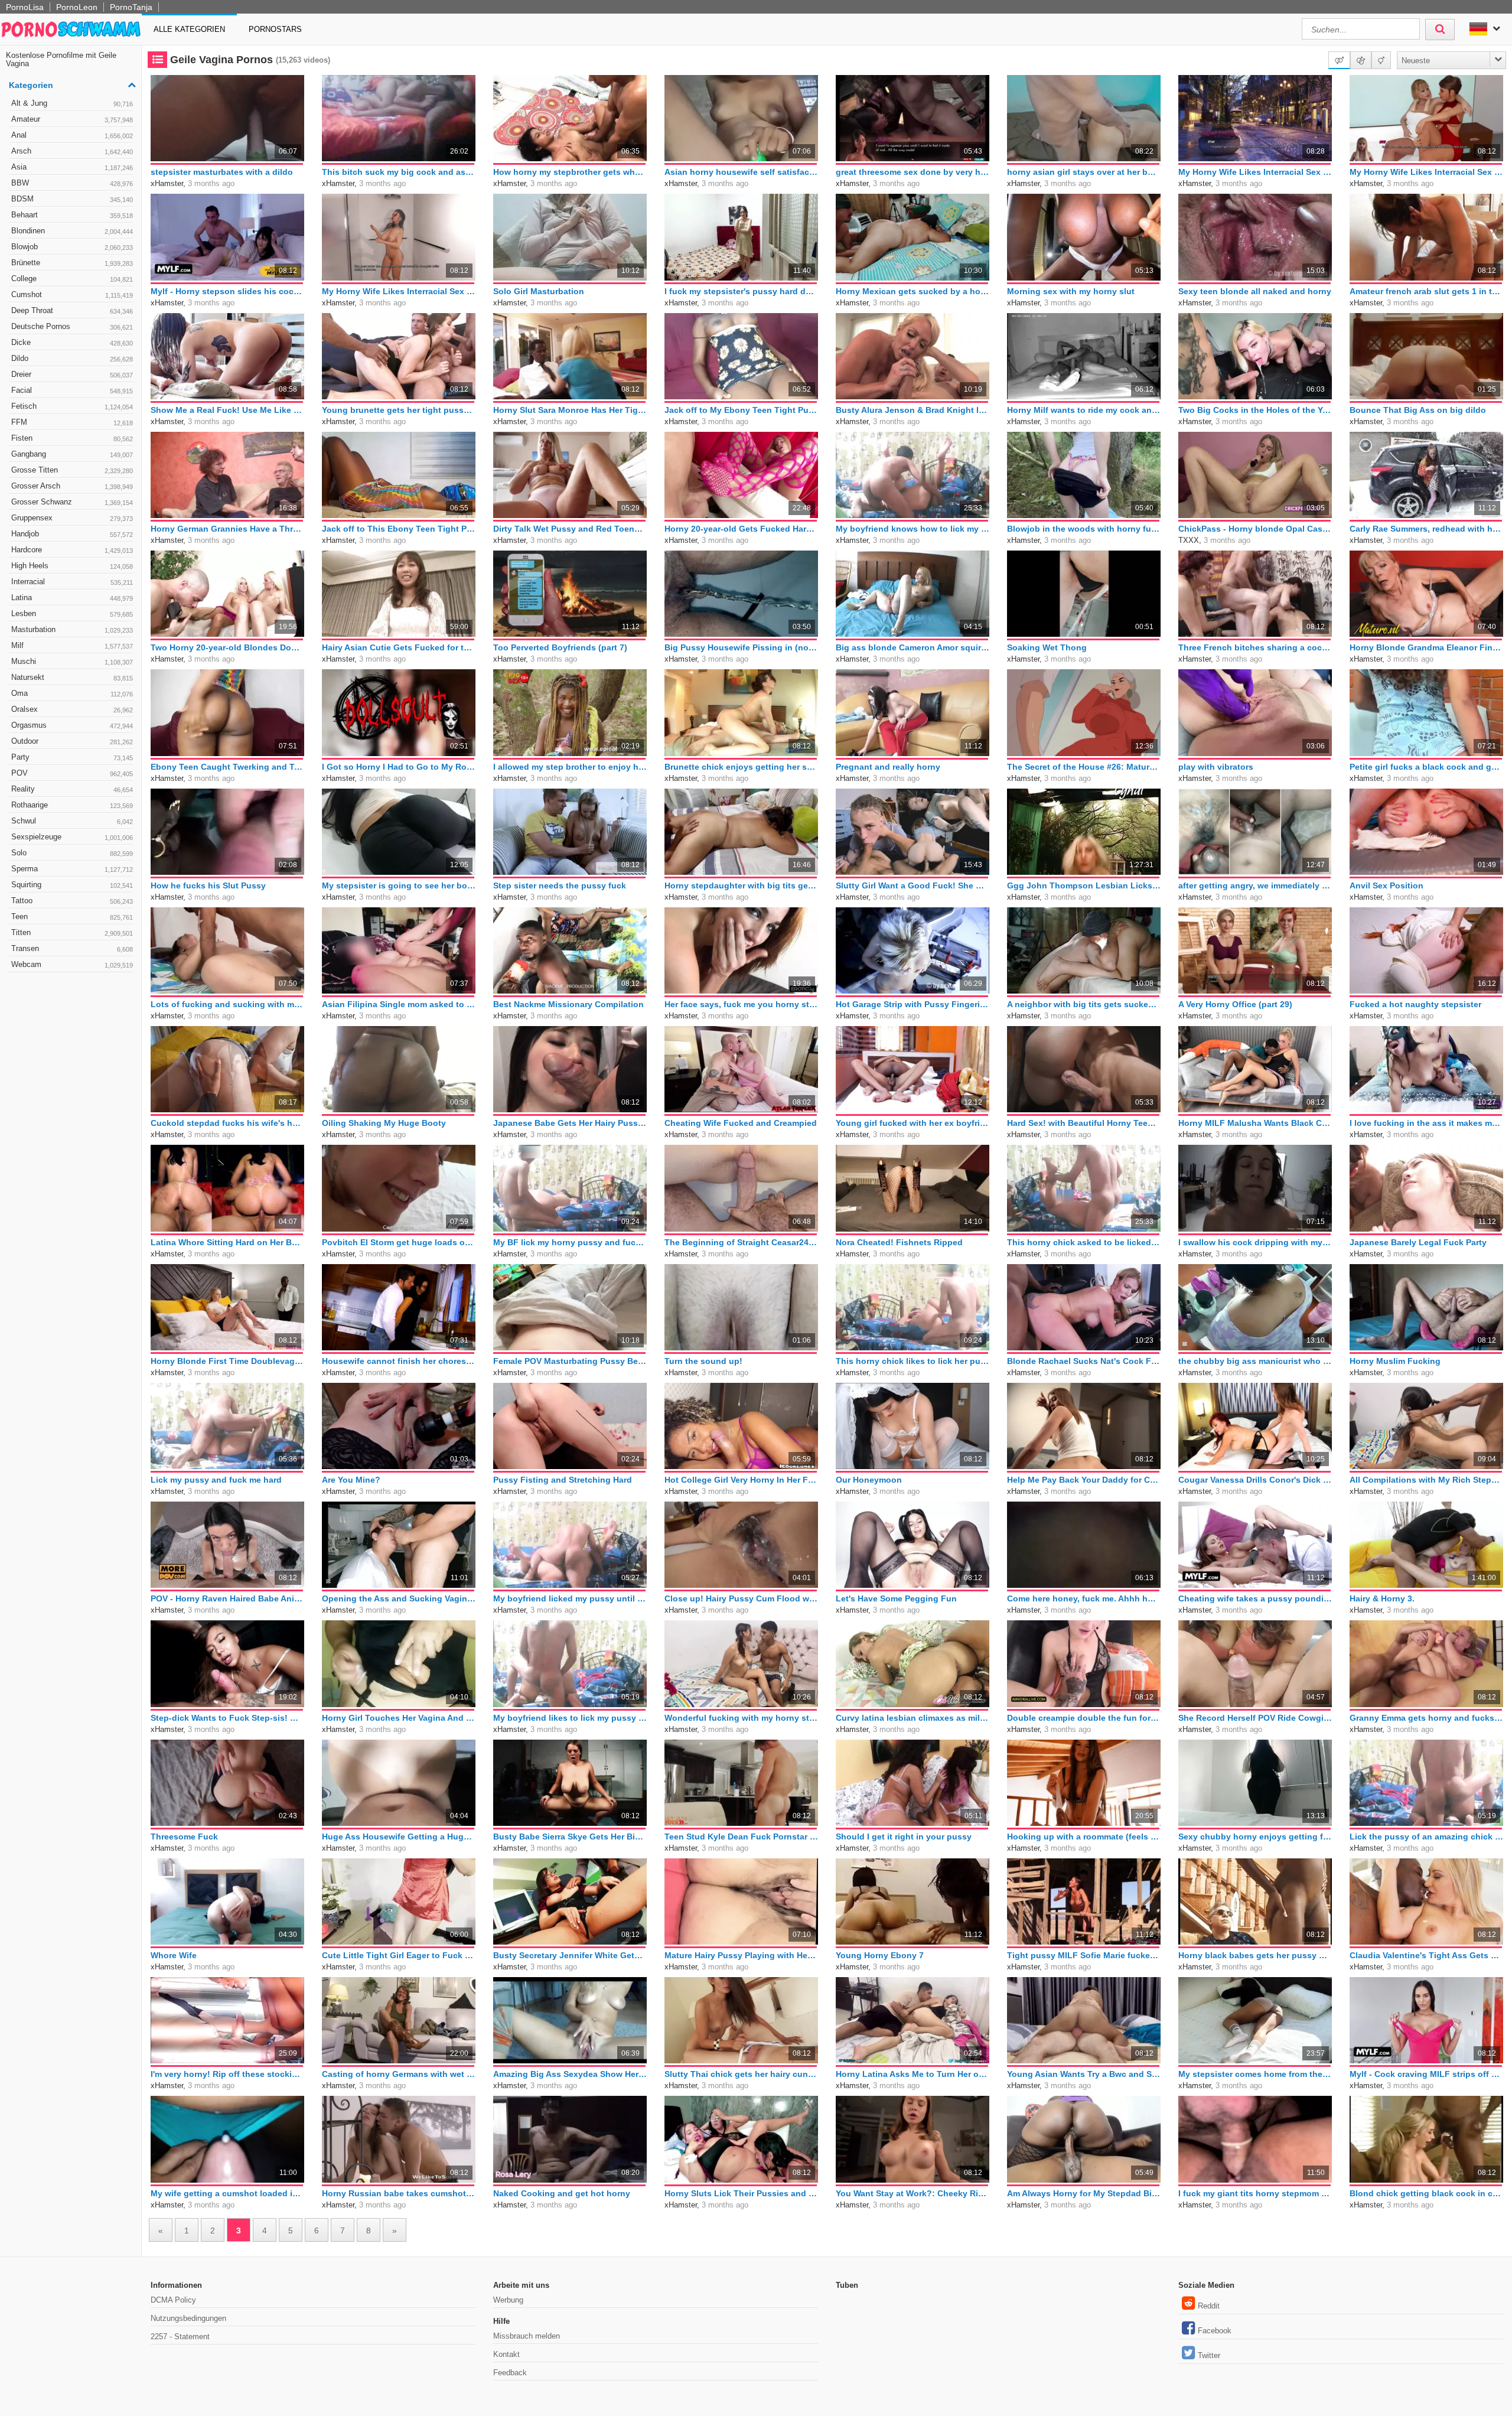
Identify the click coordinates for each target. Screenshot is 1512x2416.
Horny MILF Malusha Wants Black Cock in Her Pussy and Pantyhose (1255, 1123)
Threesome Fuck (184, 1837)
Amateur (72, 119)
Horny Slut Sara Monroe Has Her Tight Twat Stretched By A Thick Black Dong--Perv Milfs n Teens (570, 410)
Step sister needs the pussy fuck (560, 885)
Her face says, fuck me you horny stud (741, 1004)
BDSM (72, 199)
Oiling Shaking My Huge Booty (384, 1123)
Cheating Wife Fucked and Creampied (741, 1123)
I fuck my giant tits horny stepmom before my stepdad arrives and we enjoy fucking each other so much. (1255, 2193)
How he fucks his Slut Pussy (208, 885)
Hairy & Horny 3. (1382, 1598)
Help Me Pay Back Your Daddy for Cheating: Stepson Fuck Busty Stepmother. (1084, 1480)
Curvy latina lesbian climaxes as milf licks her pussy (913, 1718)
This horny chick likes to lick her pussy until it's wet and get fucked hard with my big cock (913, 1361)
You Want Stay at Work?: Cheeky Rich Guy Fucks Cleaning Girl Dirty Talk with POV (913, 2193)
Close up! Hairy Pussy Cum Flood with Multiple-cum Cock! (741, 1598)
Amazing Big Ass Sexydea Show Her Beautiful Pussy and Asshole (570, 2074)
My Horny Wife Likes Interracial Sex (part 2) (1426, 172)
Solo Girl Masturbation (539, 291)
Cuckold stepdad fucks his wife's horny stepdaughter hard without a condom (227, 1123)
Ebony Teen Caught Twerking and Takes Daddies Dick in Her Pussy (227, 767)
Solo (72, 853)
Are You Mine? (351, 1480)
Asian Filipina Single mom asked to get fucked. (399, 1004)
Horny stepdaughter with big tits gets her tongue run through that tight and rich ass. (741, 885)
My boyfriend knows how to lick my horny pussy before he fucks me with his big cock (913, 529)
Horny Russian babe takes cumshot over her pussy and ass (399, 2193)
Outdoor (72, 741)
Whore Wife (174, 1955)
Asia (72, 167)
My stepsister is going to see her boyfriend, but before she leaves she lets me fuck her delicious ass (399, 885)
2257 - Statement (180, 2337)
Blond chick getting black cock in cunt (1426, 2193)
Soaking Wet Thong (1047, 647)
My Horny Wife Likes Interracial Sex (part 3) (1255, 172)
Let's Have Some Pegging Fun (896, 1598)
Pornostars (275, 29)
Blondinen (72, 231)
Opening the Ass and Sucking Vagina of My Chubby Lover (399, 1598)
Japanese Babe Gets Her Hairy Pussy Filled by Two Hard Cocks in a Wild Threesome (570, 1123)
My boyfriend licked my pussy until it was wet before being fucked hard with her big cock (570, 1598)
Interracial (72, 582)
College (72, 279)
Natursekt (72, 677)
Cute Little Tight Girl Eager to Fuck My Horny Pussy (399, 1955)
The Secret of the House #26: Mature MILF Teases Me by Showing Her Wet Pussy (1084, 767)
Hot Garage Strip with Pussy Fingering (913, 1004)
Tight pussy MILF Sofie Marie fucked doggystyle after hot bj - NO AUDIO (1084, 1955)
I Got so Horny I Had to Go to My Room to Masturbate (399, 767)
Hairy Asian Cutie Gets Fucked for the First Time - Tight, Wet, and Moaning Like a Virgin (399, 647)
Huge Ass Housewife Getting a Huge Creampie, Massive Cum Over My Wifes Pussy (399, 1837)
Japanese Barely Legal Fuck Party (1418, 1242)
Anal (72, 135)
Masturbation (72, 629)
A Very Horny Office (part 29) (1235, 1004)
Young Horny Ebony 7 (880, 1955)
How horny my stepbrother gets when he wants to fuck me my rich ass (570, 172)
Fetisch (72, 406)
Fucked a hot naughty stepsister (1415, 1004)
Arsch (72, 151)
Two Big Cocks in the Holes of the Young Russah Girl (1255, 410)
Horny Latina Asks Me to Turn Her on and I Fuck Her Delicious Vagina (913, 2074)
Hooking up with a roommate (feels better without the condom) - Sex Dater (1084, 1837)
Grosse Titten (72, 470)
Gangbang (72, 454)
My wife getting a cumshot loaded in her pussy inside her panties (227, 2193)
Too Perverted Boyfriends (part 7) (560, 647)
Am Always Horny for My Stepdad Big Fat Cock (1084, 2193)
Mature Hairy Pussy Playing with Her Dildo (741, 1955)
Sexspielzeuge (72, 837)
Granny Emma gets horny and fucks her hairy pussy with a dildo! (1426, 1718)
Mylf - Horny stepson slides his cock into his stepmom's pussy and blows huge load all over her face (227, 291)
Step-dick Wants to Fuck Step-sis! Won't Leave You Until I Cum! (227, 1718)
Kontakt (506, 2354)
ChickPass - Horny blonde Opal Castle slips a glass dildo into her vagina (1255, 529)
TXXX (1189, 540)
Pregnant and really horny (888, 767)
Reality (72, 789)
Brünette (72, 263)
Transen (72, 948)
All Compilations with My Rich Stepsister (1426, 1480)
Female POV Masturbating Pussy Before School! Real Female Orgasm (570, 1361)
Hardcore (72, 550)
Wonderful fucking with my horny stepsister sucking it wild (741, 1718)
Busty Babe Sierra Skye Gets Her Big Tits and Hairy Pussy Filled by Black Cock (570, 1837)
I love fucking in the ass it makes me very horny (1426, 1123)
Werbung (508, 2300)
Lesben (72, 613)
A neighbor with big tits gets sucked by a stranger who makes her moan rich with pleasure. (1084, 1004)
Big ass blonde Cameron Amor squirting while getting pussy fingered (913, 647)
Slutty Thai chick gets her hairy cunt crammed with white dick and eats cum (741, 2074)
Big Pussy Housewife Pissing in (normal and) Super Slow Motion (741, 647)
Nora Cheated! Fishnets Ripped (899, 1242)
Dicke (72, 342)
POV (72, 773)
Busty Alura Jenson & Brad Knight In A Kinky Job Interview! (913, 410)
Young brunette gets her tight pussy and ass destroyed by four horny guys (399, 410)
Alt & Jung (72, 103)
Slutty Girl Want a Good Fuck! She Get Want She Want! (913, 885)
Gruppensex (72, 518)
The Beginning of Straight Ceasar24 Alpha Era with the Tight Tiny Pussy (741, 1242)
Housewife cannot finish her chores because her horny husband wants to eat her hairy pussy (399, 1361)
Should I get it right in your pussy (904, 1837)
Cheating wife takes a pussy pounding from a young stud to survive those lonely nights (1255, 1598)
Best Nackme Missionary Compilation (568, 1004)
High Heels (72, 566)
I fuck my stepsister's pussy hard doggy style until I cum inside (741, 291)
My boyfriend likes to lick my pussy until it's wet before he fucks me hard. (570, 1718)
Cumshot (72, 294)
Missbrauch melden (527, 2336)
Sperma (72, 869)
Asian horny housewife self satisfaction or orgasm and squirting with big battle (741, 172)
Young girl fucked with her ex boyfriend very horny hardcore (913, 1123)
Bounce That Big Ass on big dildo (1418, 410)
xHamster (167, 183)
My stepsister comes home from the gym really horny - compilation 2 (1255, 2074)
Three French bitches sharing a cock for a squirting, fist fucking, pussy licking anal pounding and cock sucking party (1255, 647)
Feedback (510, 2373)
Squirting (72, 885)
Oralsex (72, 709)
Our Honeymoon (869, 1480)
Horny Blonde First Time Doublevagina (227, 1361)
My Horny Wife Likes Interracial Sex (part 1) (399, 291)
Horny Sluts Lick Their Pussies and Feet (741, 2193)
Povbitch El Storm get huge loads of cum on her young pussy (399, 1242)
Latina (72, 598)
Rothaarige (72, 805)
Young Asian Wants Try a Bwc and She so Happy (1084, 2074)
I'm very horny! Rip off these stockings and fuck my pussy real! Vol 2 (227, 2074)
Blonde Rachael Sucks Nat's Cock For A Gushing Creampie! (1084, 1361)
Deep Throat (72, 310)
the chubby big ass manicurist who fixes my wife (1255, 1361)
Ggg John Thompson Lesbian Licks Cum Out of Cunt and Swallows (1084, 885)
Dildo (72, 358)
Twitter (1209, 2355)
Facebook (1215, 2331)
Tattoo (72, 901)
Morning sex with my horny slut (1071, 291)
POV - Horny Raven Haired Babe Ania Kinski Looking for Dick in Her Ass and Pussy (227, 1598)
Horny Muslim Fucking (1395, 1361)
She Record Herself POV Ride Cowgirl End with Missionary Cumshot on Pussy (1255, 1718)
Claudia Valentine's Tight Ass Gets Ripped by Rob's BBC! (1426, 1955)
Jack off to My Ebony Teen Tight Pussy (741, 410)
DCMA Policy (173, 2300)
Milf (72, 645)
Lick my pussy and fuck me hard (216, 1480)
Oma (72, 693)
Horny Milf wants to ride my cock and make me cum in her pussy (1084, 410)
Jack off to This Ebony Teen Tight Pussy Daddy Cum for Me (399, 529)
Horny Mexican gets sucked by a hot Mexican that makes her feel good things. (913, 291)
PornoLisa (25, 7)
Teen (72, 916)
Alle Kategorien (189, 29)
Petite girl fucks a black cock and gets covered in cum (1426, 767)
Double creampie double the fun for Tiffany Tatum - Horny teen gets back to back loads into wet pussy (1084, 1718)
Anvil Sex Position (1386, 885)
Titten (72, 932)
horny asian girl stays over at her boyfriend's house (1084, 172)
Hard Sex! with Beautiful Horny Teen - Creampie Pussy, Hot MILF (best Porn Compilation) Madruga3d (1084, 1123)
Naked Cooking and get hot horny (562, 2193)
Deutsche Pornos (72, 326)
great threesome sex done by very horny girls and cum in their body (913, 172)
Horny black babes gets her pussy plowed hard (1255, 1955)
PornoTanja (131, 7)
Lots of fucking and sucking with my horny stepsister (227, 1004)
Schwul (72, 821)
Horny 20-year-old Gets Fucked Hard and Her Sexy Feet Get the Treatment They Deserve (741, 529)
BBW (72, 183)
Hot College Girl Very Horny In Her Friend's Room (741, 1480)
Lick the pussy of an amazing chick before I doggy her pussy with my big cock (1426, 1837)
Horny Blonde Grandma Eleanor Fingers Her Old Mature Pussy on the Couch (1426, 647)
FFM (72, 422)
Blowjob (72, 247)
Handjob (72, 534)
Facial (72, 390)
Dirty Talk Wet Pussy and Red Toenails (570, 529)
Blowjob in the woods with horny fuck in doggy (1084, 529)
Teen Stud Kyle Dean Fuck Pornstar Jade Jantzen (741, 1837)
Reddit (1209, 2306)
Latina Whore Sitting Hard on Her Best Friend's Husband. (227, 1242)
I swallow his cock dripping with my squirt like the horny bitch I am (1255, 1242)
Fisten (72, 438)
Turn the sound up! (703, 1361)
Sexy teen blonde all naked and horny (1255, 291)
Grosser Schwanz (72, 502)
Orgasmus (72, 725)
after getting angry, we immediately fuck (1255, 885)
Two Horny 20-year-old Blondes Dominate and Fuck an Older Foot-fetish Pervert (227, 647)
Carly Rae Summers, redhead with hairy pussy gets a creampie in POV (1426, 529)
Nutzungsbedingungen (188, 2318)
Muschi (72, 661)
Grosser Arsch (72, 486)
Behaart (72, 215)
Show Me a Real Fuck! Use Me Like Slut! (227, 410)
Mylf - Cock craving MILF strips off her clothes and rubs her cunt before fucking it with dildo (1426, 2074)
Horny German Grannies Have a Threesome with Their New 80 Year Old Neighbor (227, 529)
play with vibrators (1216, 767)
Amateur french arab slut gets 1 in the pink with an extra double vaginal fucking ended (1426, 291)
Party (72, 757)
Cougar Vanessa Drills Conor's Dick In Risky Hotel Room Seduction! (1255, 1480)
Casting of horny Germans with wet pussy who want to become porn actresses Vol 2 (399, 2074)
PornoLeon (77, 7)
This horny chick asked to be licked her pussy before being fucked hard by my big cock (1084, 1242)
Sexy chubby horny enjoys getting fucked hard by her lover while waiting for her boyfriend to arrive (1255, 1837)
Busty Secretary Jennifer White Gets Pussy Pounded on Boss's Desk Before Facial (570, 1955)
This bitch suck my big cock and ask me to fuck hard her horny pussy (399, 172)
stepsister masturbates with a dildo (222, 172)
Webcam (72, 964)
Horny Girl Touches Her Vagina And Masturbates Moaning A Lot (399, 1718)
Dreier (72, 374)
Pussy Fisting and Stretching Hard (563, 1480)
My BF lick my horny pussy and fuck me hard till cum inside (570, 1242)
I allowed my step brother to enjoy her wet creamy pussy (570, 767)
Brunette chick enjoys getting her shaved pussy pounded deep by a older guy (741, 767)
